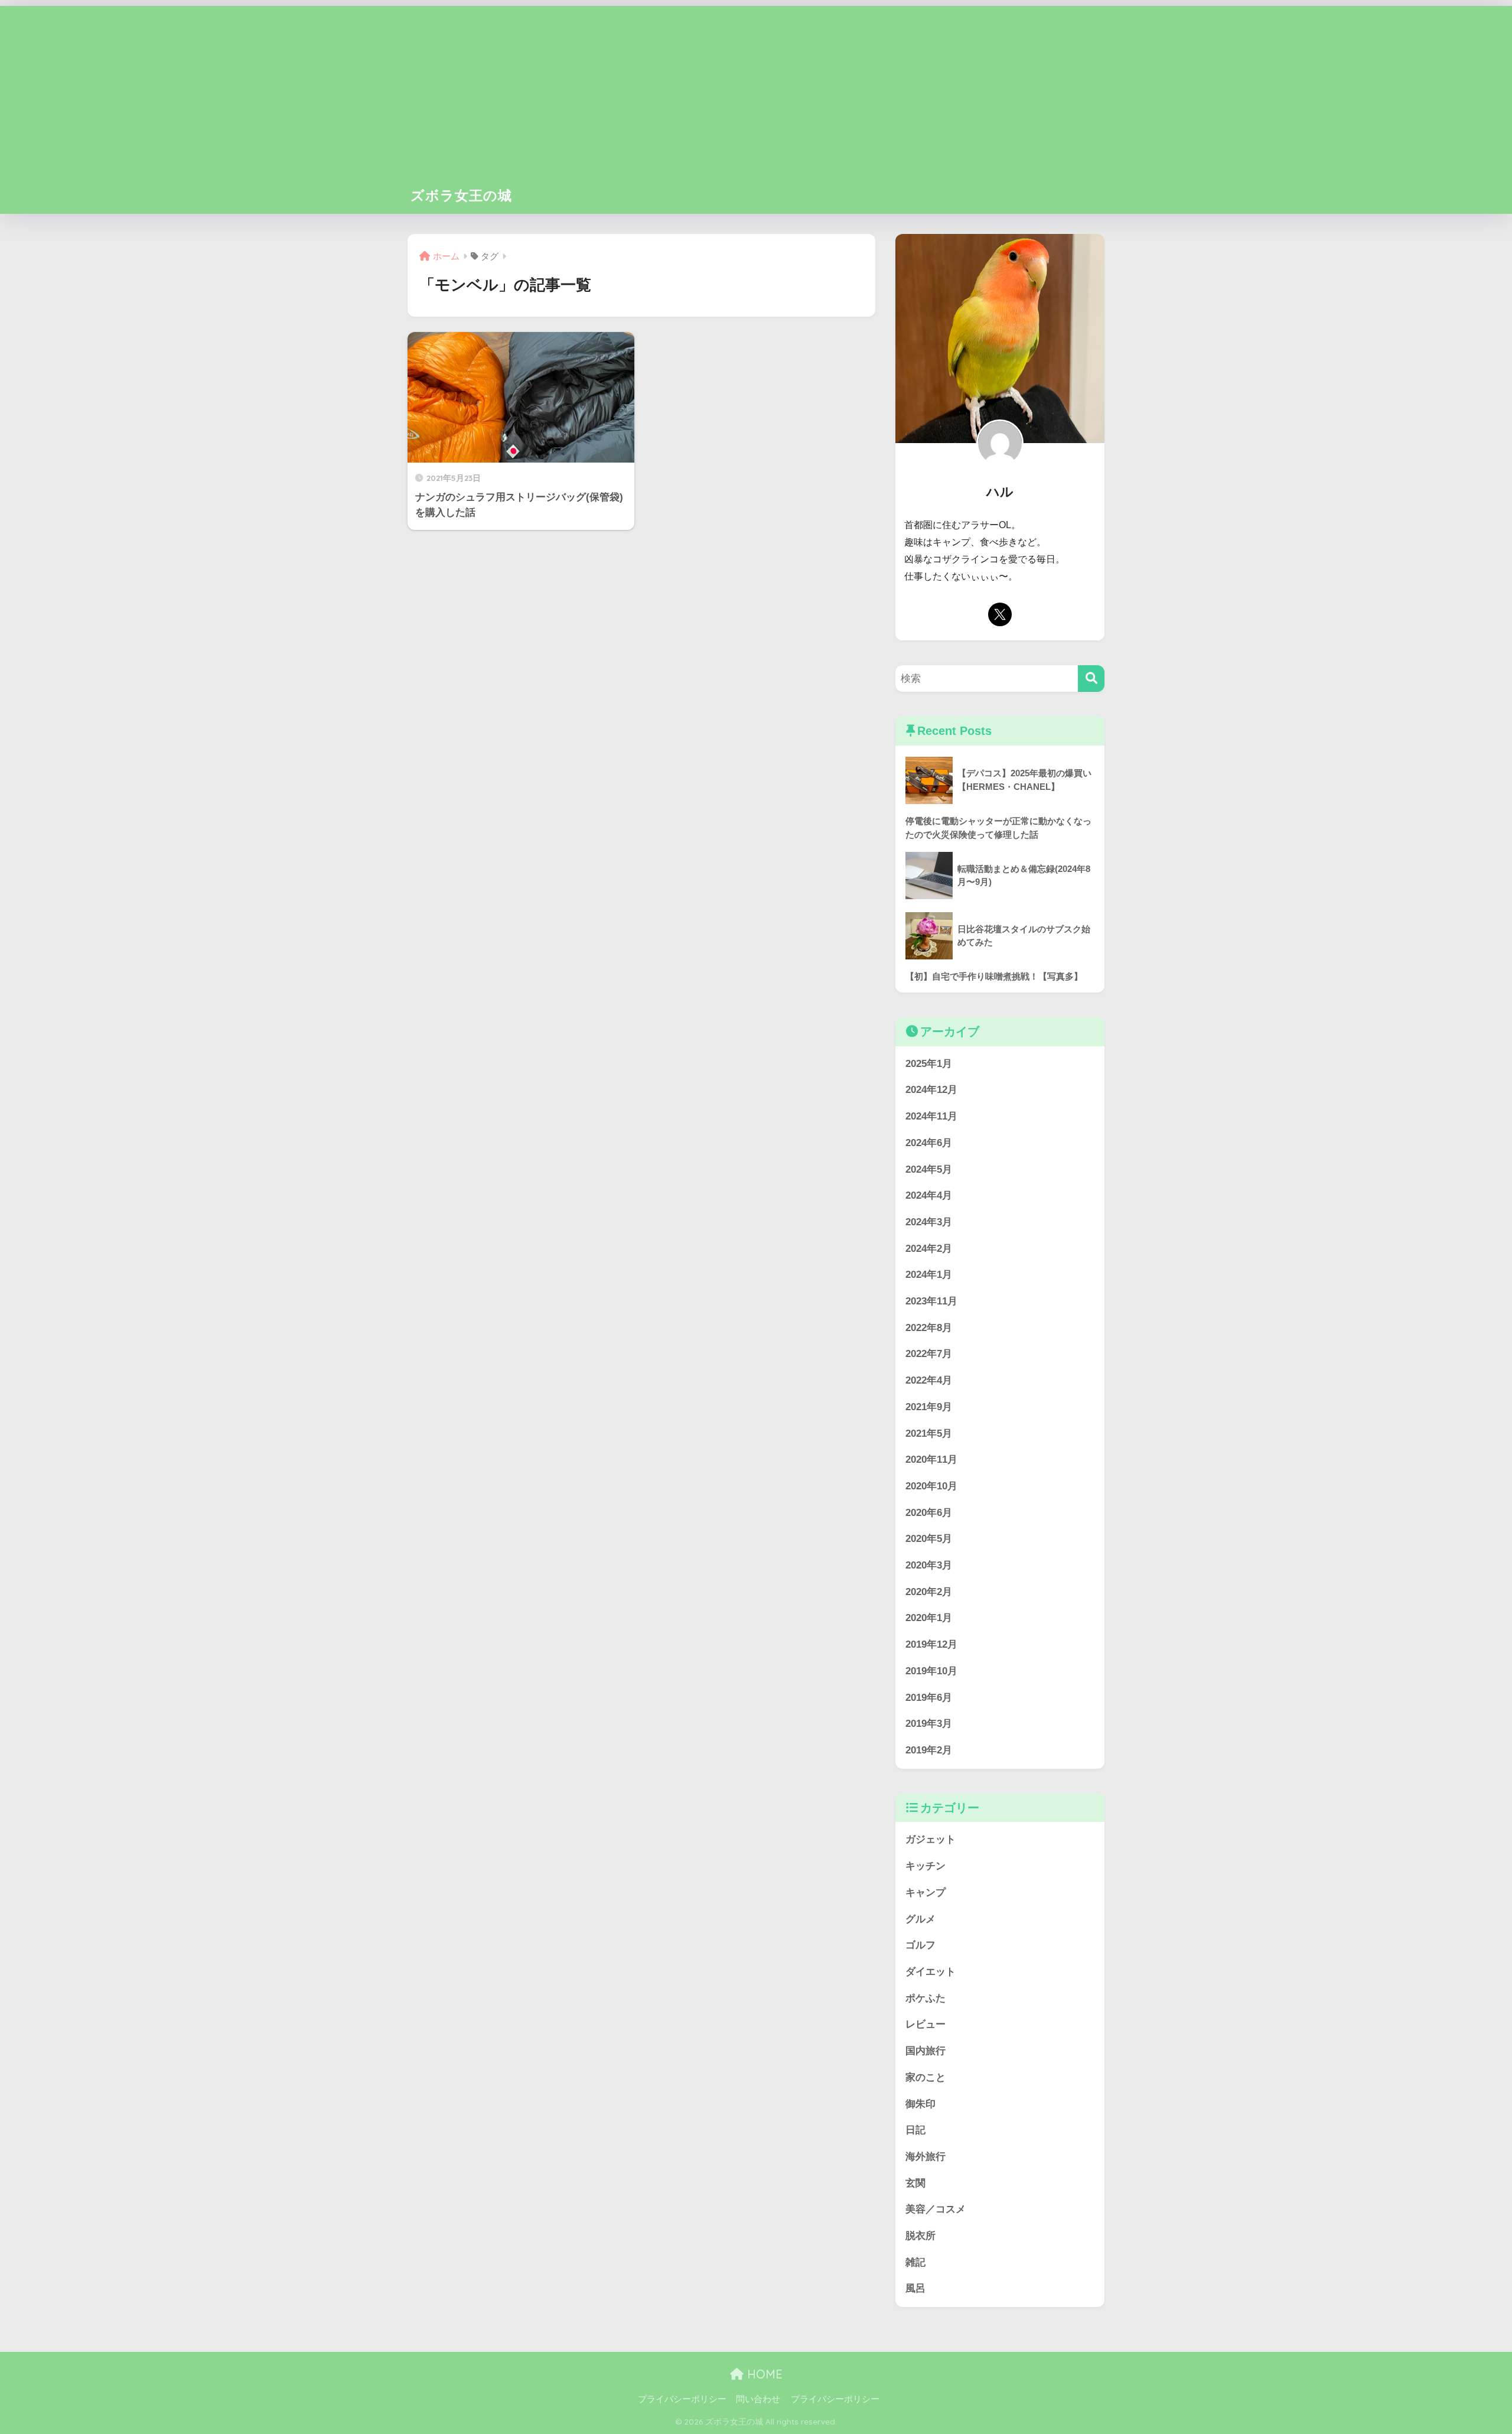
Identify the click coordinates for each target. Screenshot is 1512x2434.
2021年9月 (929, 1407)
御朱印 (920, 2104)
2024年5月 (929, 1169)
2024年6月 (929, 1143)
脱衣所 (920, 2236)
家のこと (926, 2077)
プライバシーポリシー (682, 2399)
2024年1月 (929, 1275)
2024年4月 (929, 1195)
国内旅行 (926, 2051)
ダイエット (931, 1972)
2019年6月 (929, 1698)
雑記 (915, 2262)
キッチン (926, 1866)
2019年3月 (929, 1724)
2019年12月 (931, 1644)
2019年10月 (931, 1671)
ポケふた (926, 1998)
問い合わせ (758, 2399)
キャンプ (926, 1893)
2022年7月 (929, 1354)
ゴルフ (920, 1945)
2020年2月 (929, 1592)
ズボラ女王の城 (461, 195)
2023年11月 (931, 1301)
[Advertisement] (756, 89)
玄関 (915, 2183)
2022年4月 (929, 1380)
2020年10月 (931, 1486)
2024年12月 (931, 1090)
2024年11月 (931, 1116)
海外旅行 (926, 2157)
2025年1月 (929, 1064)
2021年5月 (929, 1434)
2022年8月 (929, 1328)
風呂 (915, 2288)
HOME (763, 2374)
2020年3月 (929, 1565)
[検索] (1091, 679)
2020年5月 (929, 1539)
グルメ (920, 1919)
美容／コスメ (936, 2209)
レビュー (926, 2024)
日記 (915, 2130)
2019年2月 (929, 1750)
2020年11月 (931, 1460)
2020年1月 (929, 1618)
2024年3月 (929, 1222)
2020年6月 (929, 1513)
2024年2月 (929, 1249)
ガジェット (931, 1839)
